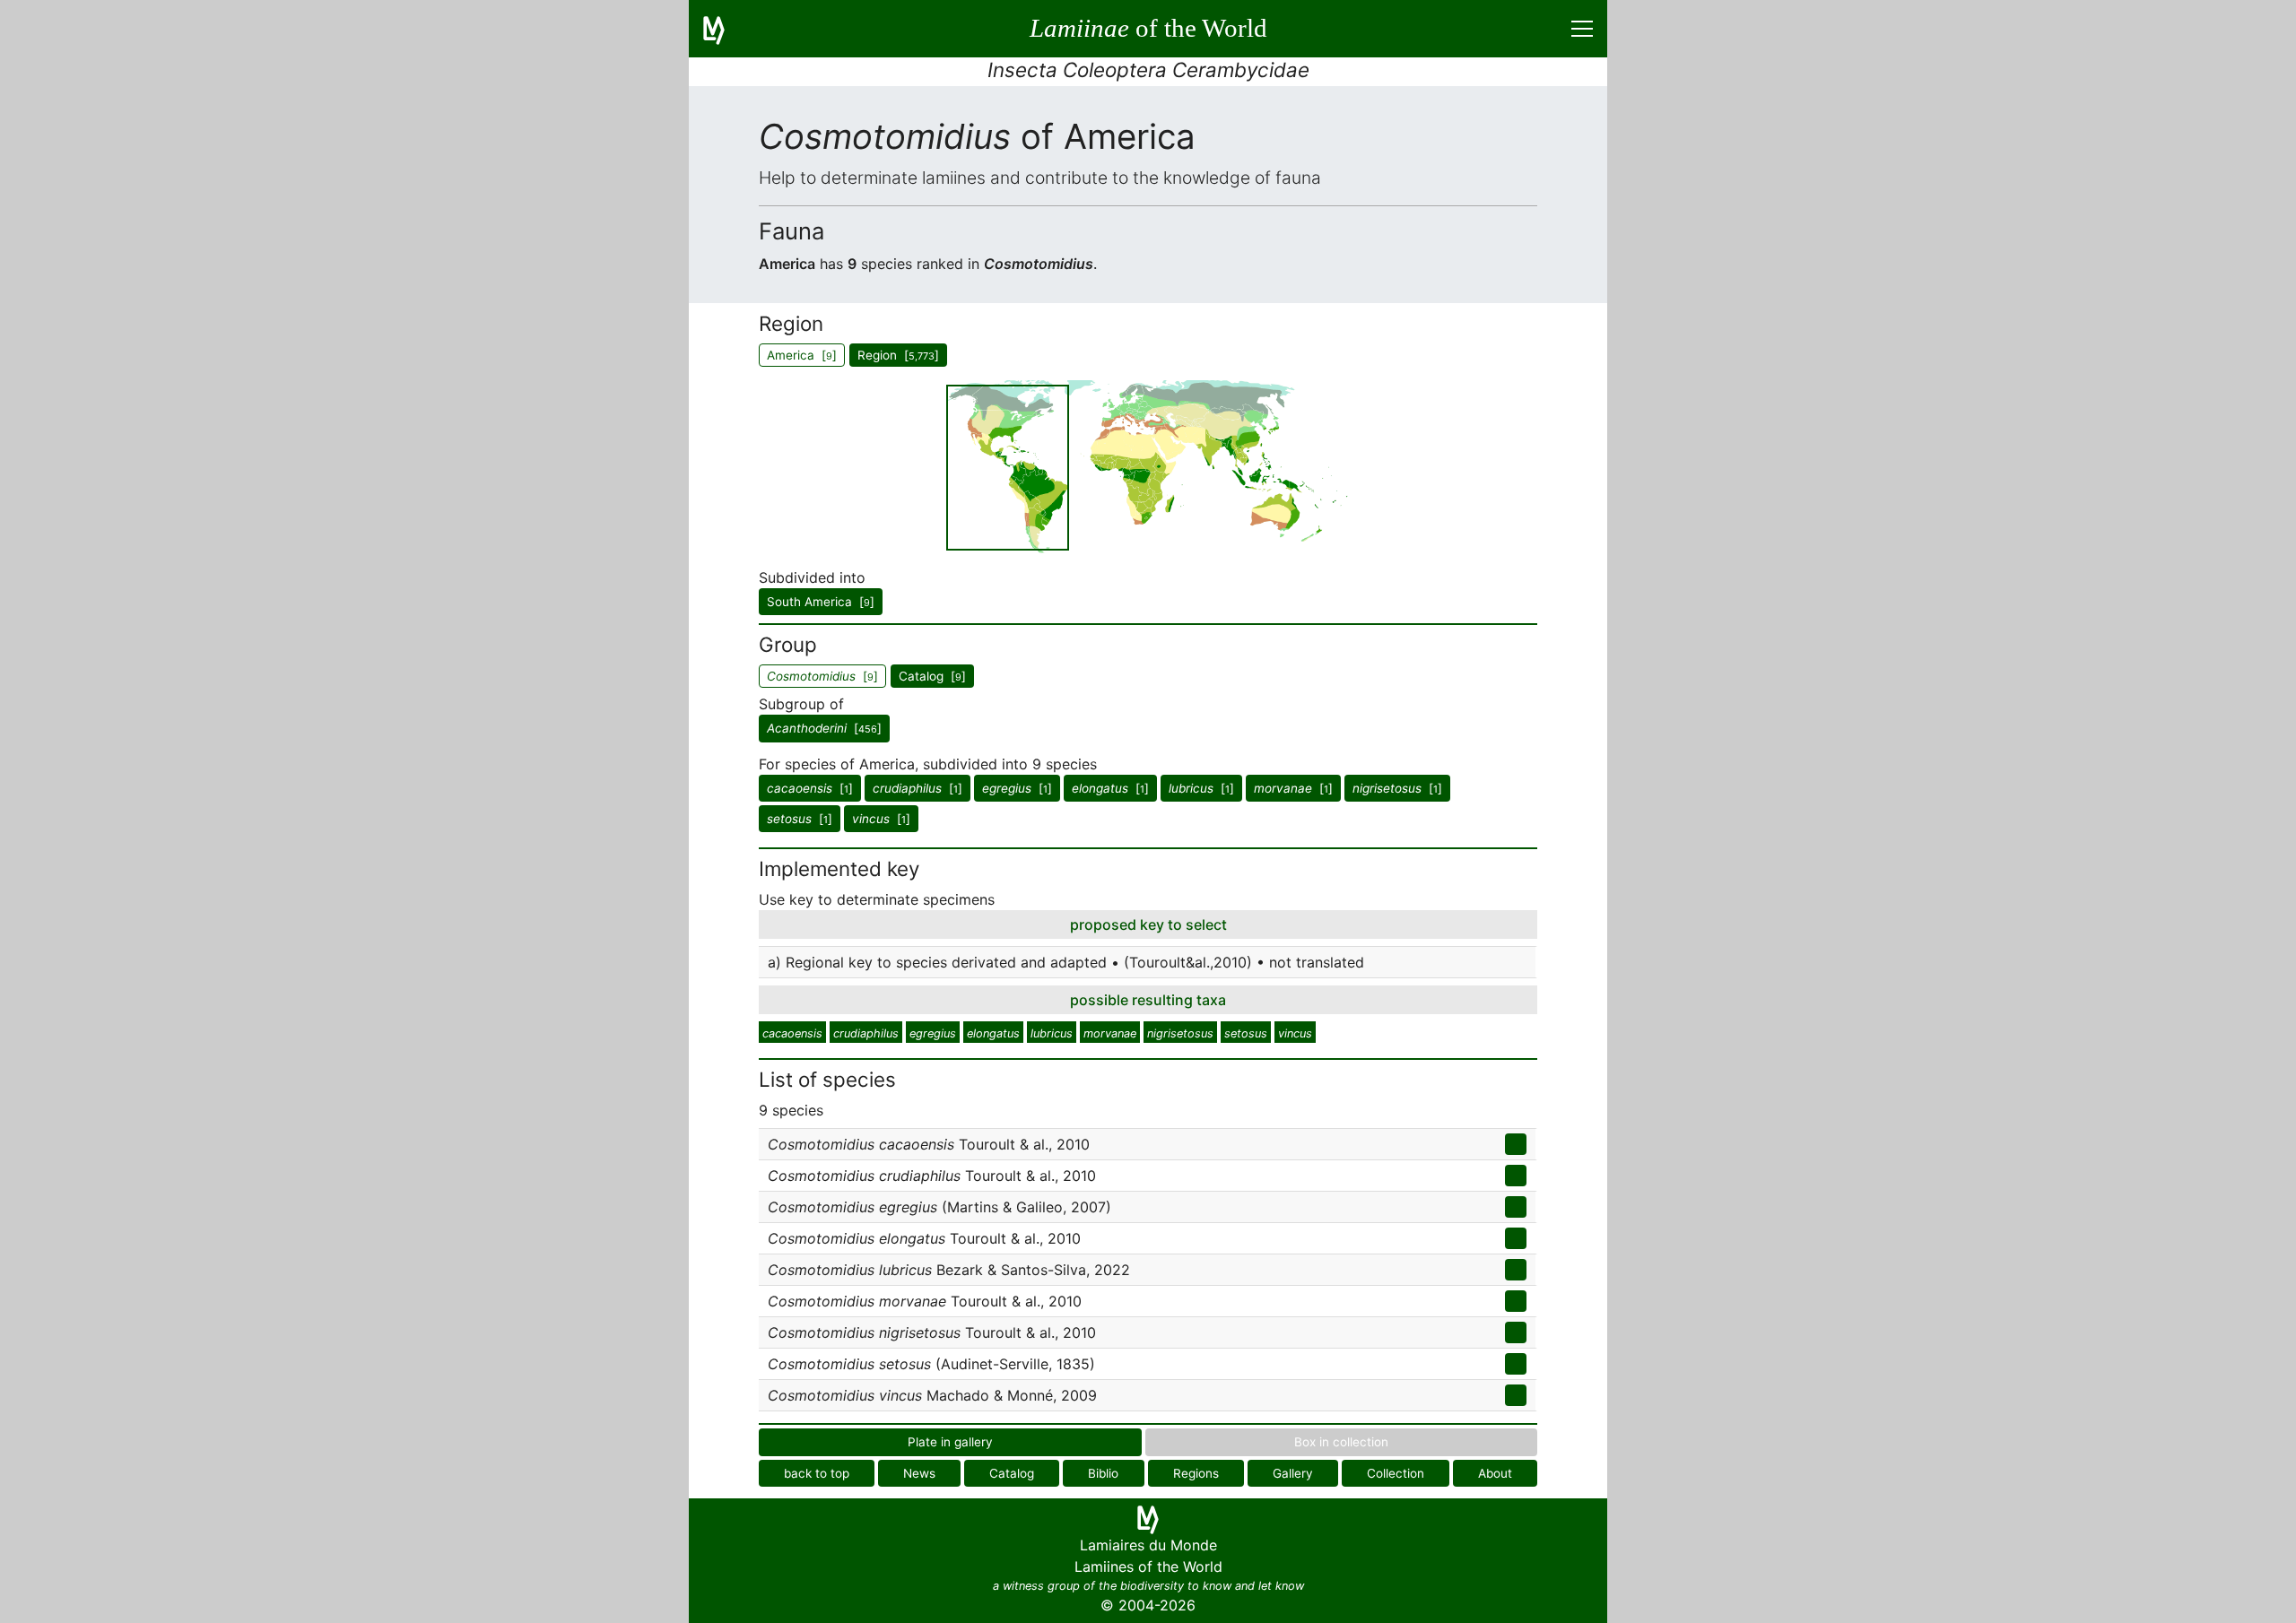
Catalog (1012, 1473)
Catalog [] (932, 676)
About (1495, 1473)
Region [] (898, 355)
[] (824, 728)
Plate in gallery (950, 1442)
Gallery (1293, 1473)
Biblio (1103, 1473)
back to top (817, 1473)
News (919, 1473)
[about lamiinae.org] (725, 29)
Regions (1196, 1473)
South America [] (821, 602)
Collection (1396, 1473)
